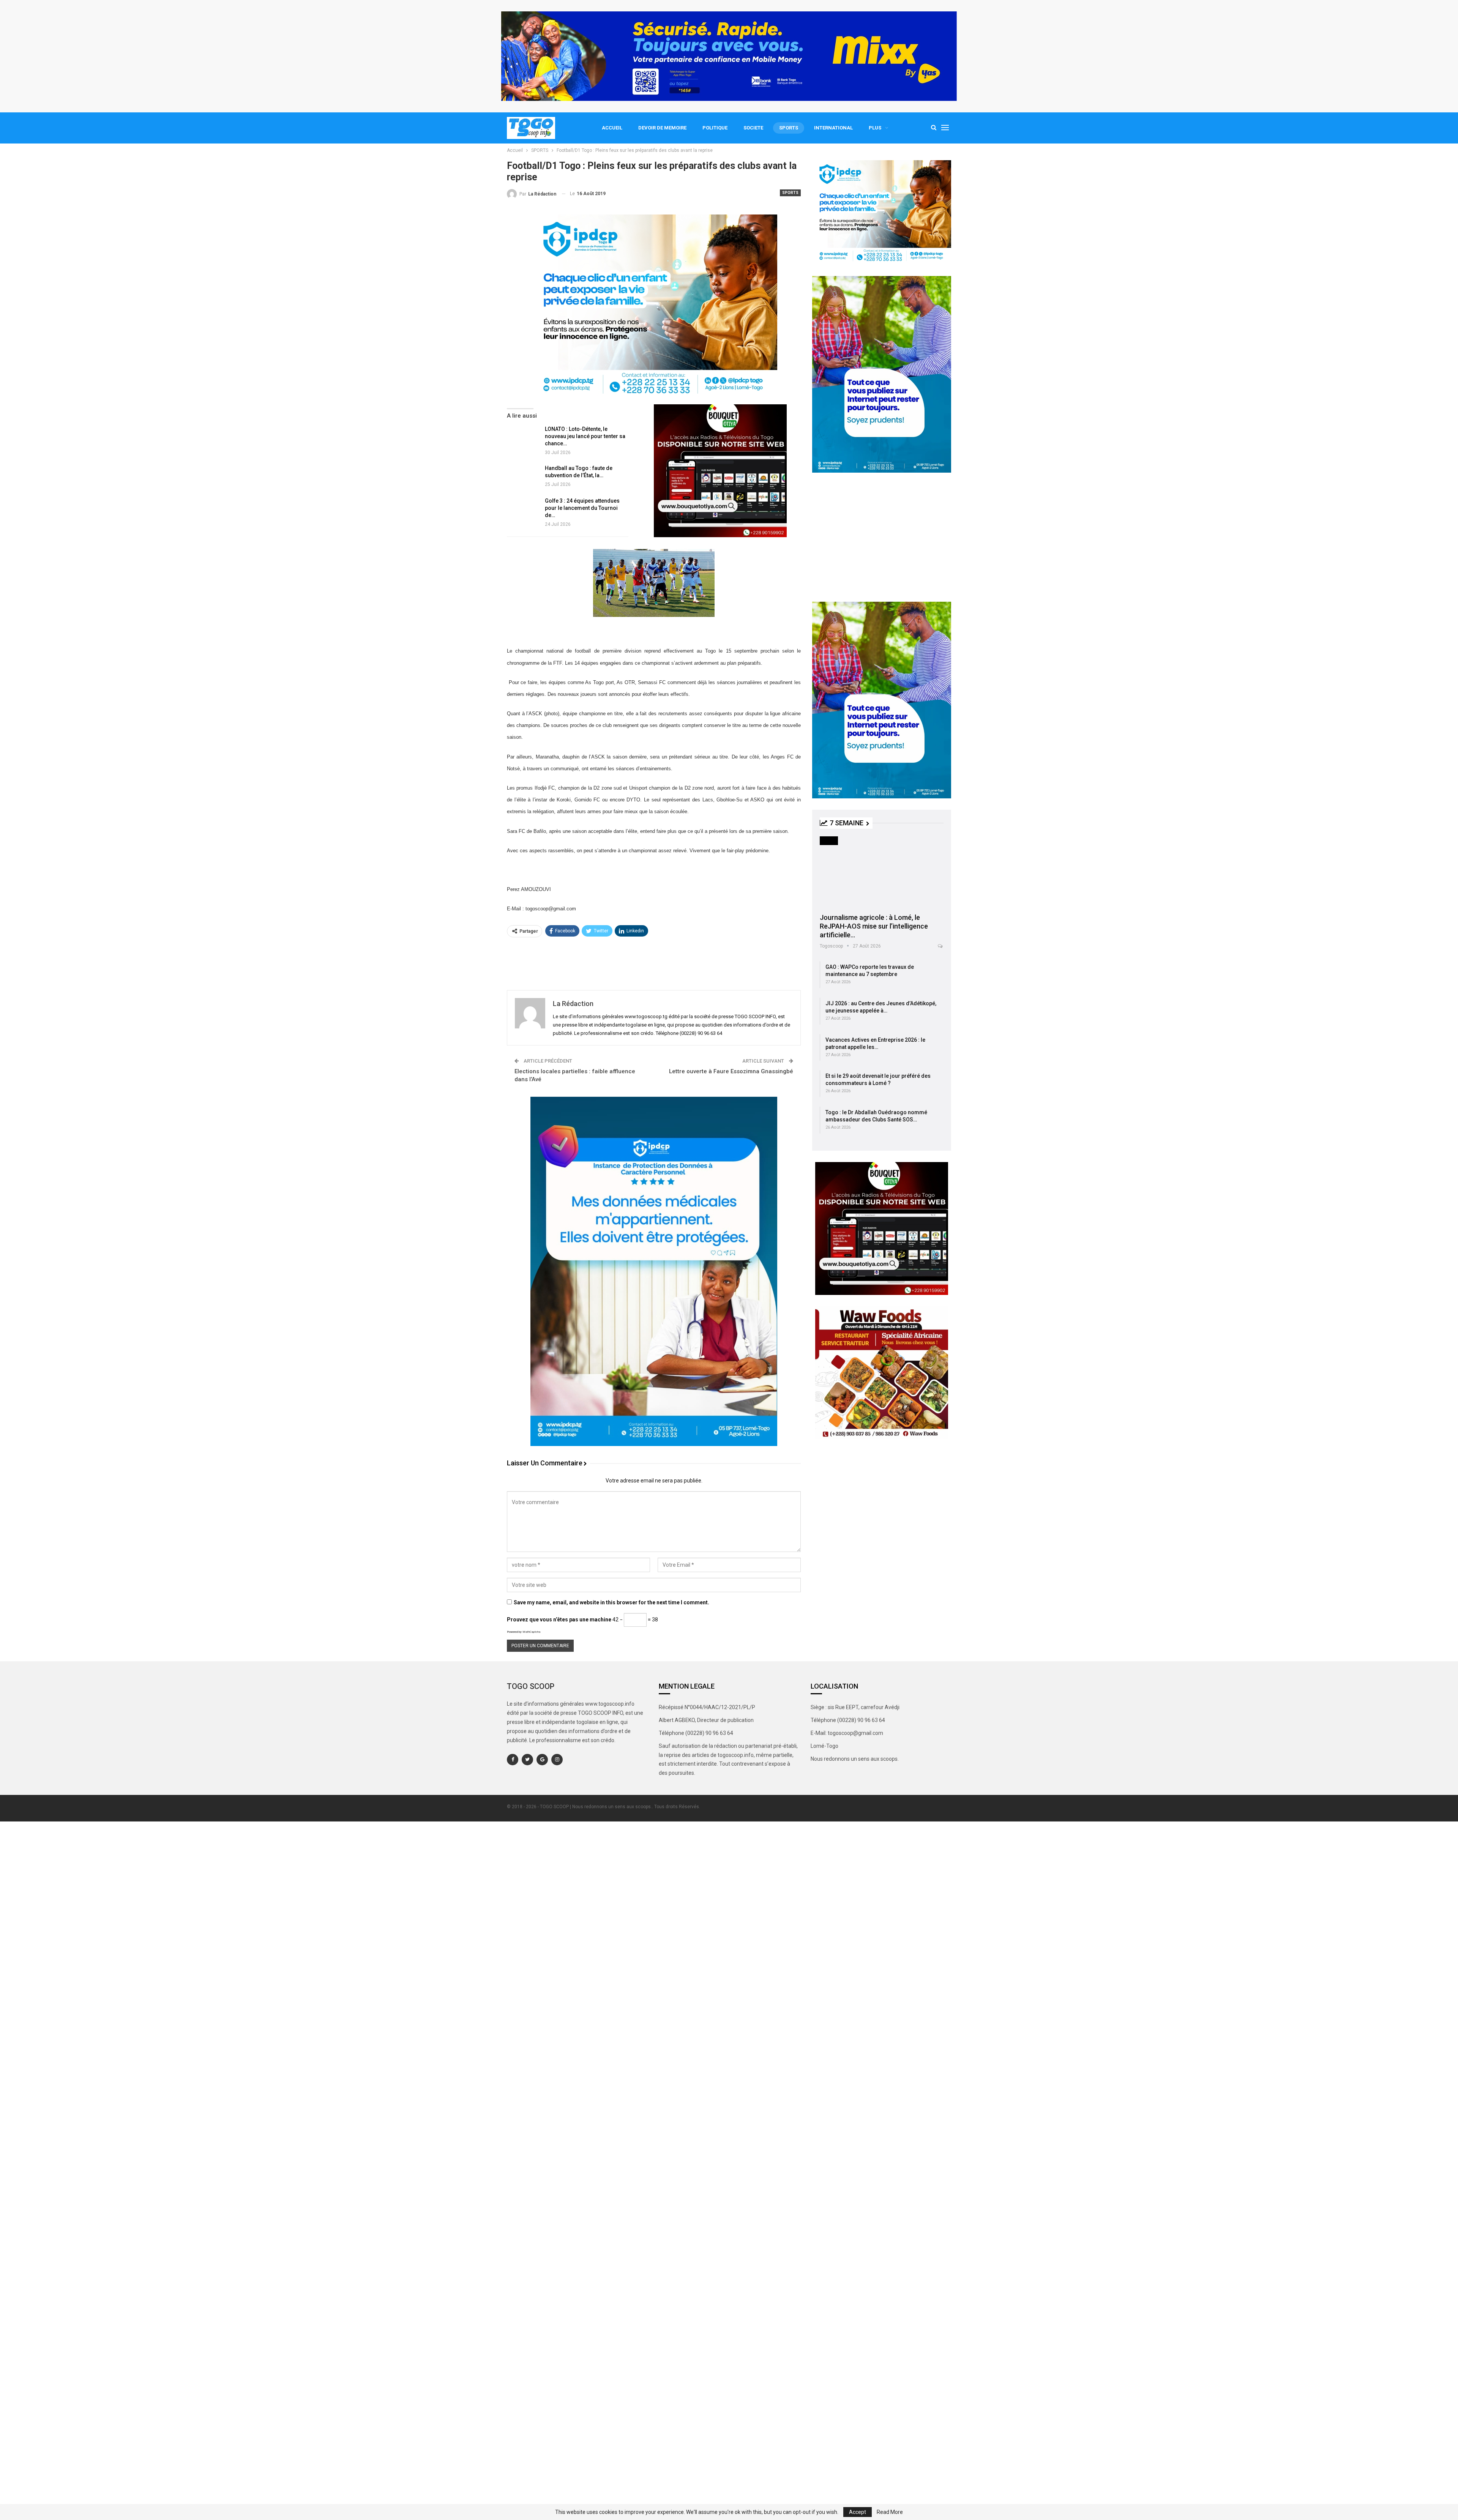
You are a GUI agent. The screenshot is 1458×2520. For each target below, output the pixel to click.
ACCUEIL (612, 128)
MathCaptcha (531, 1632)
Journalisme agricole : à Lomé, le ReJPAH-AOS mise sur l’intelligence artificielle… (874, 926)
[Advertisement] (654, 963)
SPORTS (789, 128)
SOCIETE (753, 128)
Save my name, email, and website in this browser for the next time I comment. (611, 1602)
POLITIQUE (715, 128)
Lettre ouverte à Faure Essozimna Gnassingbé (731, 1071)
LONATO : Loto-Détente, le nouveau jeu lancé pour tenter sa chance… (585, 436)
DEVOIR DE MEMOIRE (662, 128)
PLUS (875, 128)
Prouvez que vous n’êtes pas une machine (559, 1620)
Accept (858, 2512)
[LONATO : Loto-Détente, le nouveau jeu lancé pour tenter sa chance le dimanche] (523, 438)
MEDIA (829, 840)
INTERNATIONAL (833, 128)
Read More (890, 2512)
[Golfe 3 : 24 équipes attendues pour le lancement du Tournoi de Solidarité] (523, 510)
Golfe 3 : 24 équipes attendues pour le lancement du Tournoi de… (582, 508)
